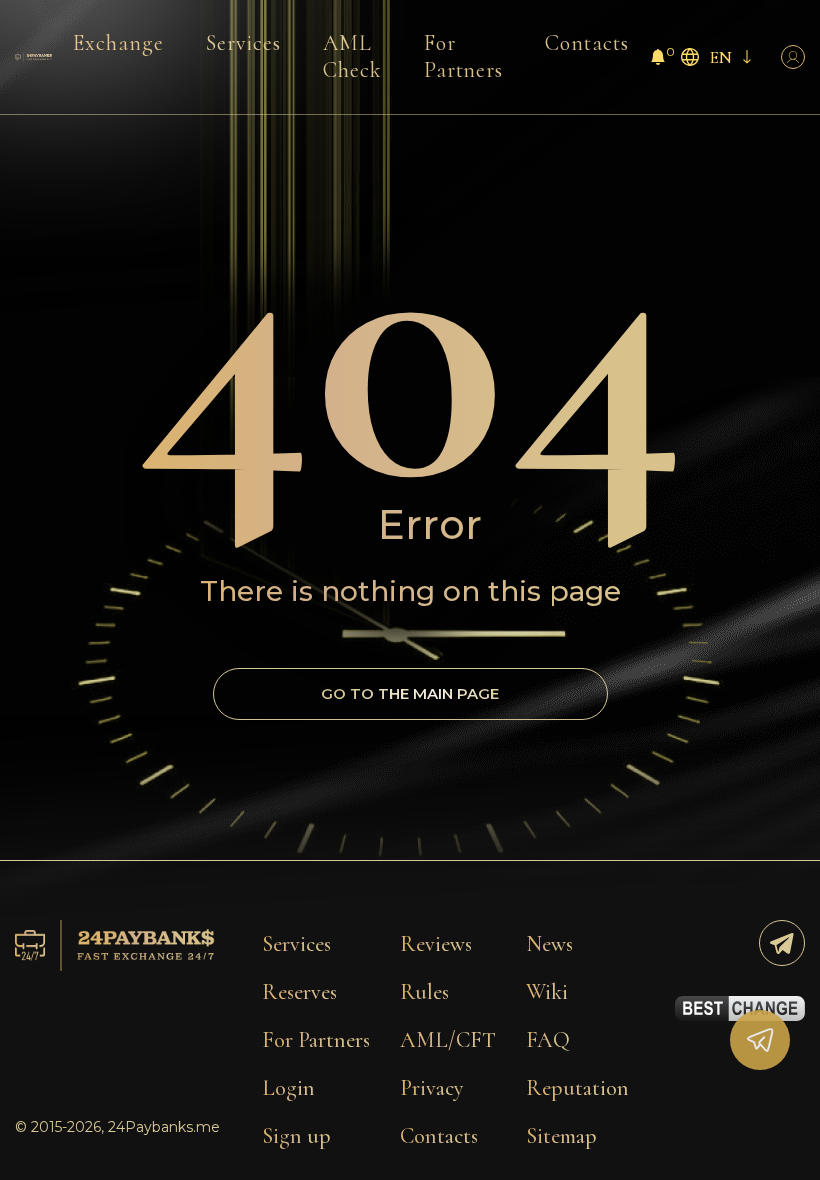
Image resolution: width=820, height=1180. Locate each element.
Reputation (577, 1088)
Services (243, 43)
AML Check (352, 56)
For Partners (464, 56)
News (549, 944)
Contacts (587, 43)
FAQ (548, 1040)
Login (288, 1088)
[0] (658, 59)
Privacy (432, 1088)
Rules (424, 992)
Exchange (118, 43)
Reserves (299, 992)
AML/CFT (448, 1040)
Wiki (547, 992)
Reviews (436, 944)
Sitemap (561, 1136)
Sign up (296, 1136)
